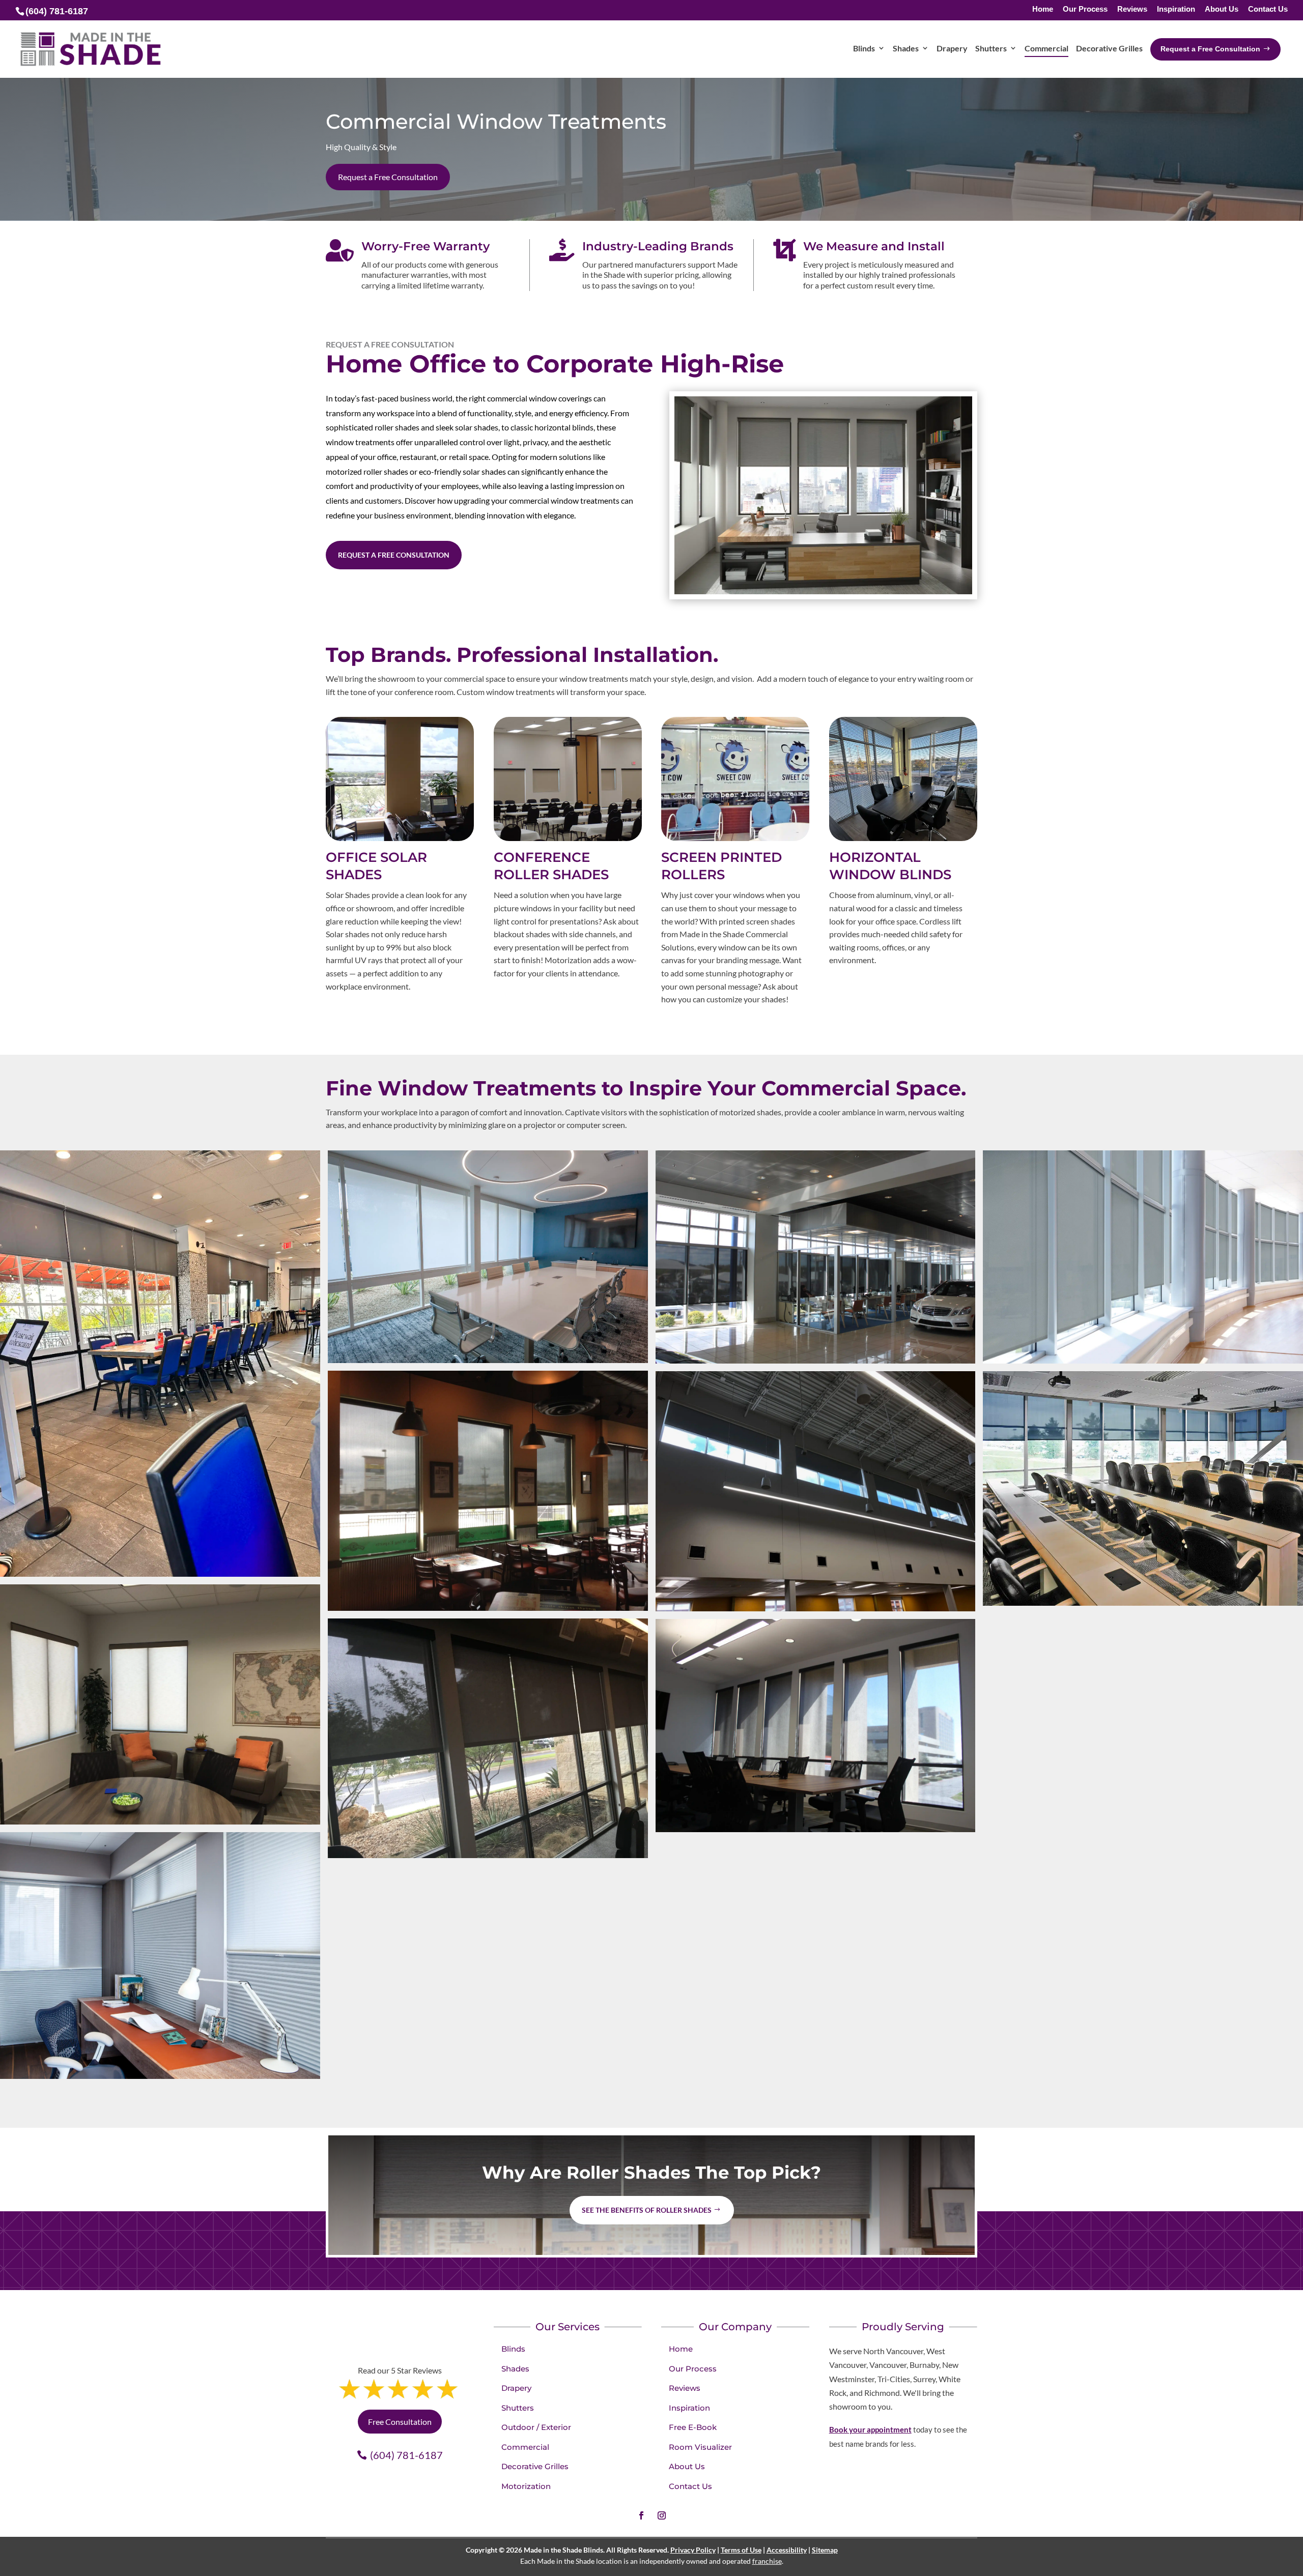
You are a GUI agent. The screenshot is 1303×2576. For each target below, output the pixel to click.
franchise (767, 2561)
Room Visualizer (700, 2447)
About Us (1222, 9)
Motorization (526, 2486)
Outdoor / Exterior (536, 2427)
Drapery (516, 2388)
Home (1043, 9)
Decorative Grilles (535, 2466)
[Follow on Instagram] (662, 2515)
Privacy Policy (693, 2550)
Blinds (513, 2349)
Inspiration (1176, 9)
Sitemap (825, 2550)
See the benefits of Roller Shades (647, 2210)
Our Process (1085, 9)
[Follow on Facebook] (641, 2515)
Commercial (525, 2447)
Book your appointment (870, 2429)
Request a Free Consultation (388, 177)
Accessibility (787, 2550)
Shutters (518, 2408)
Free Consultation (400, 2422)
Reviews (1132, 9)
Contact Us (1268, 9)
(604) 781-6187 (406, 2455)
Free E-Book (693, 2427)
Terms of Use (741, 2550)
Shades (515, 2369)
